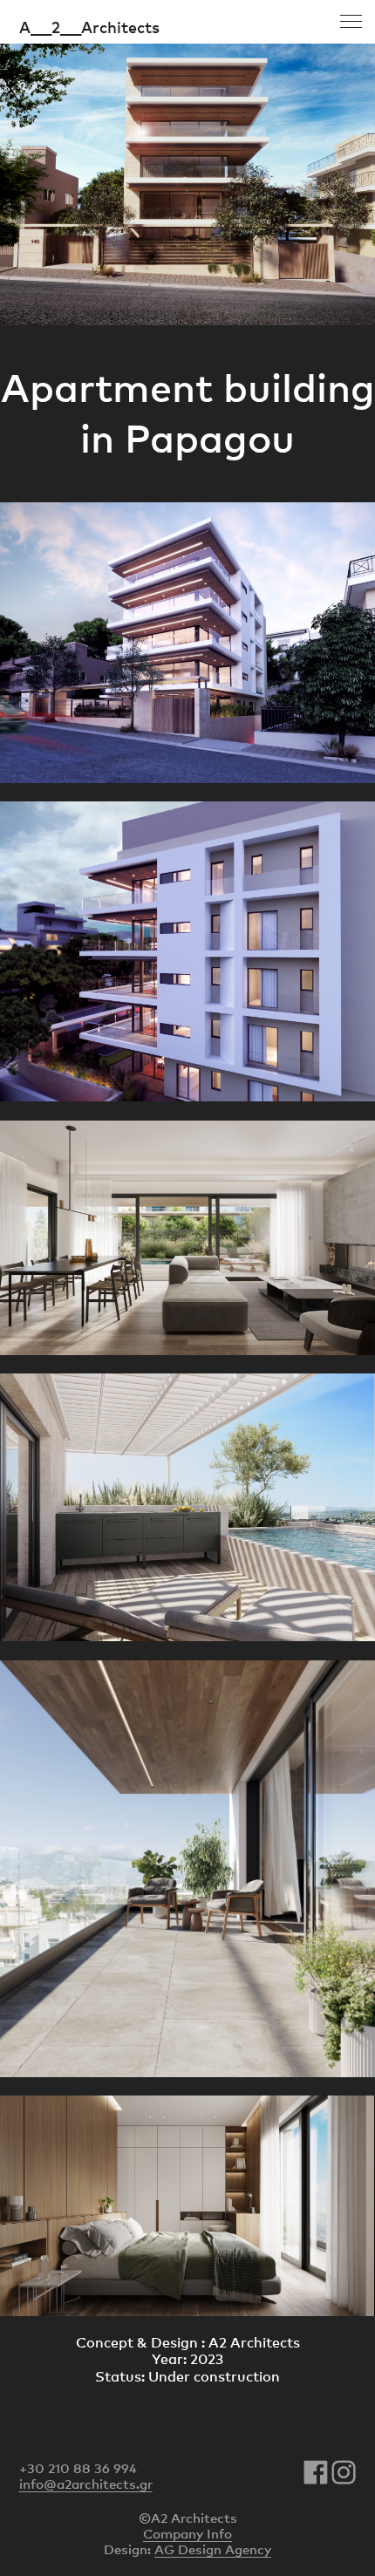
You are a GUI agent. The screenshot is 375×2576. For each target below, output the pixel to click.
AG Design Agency (213, 2549)
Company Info (187, 2533)
